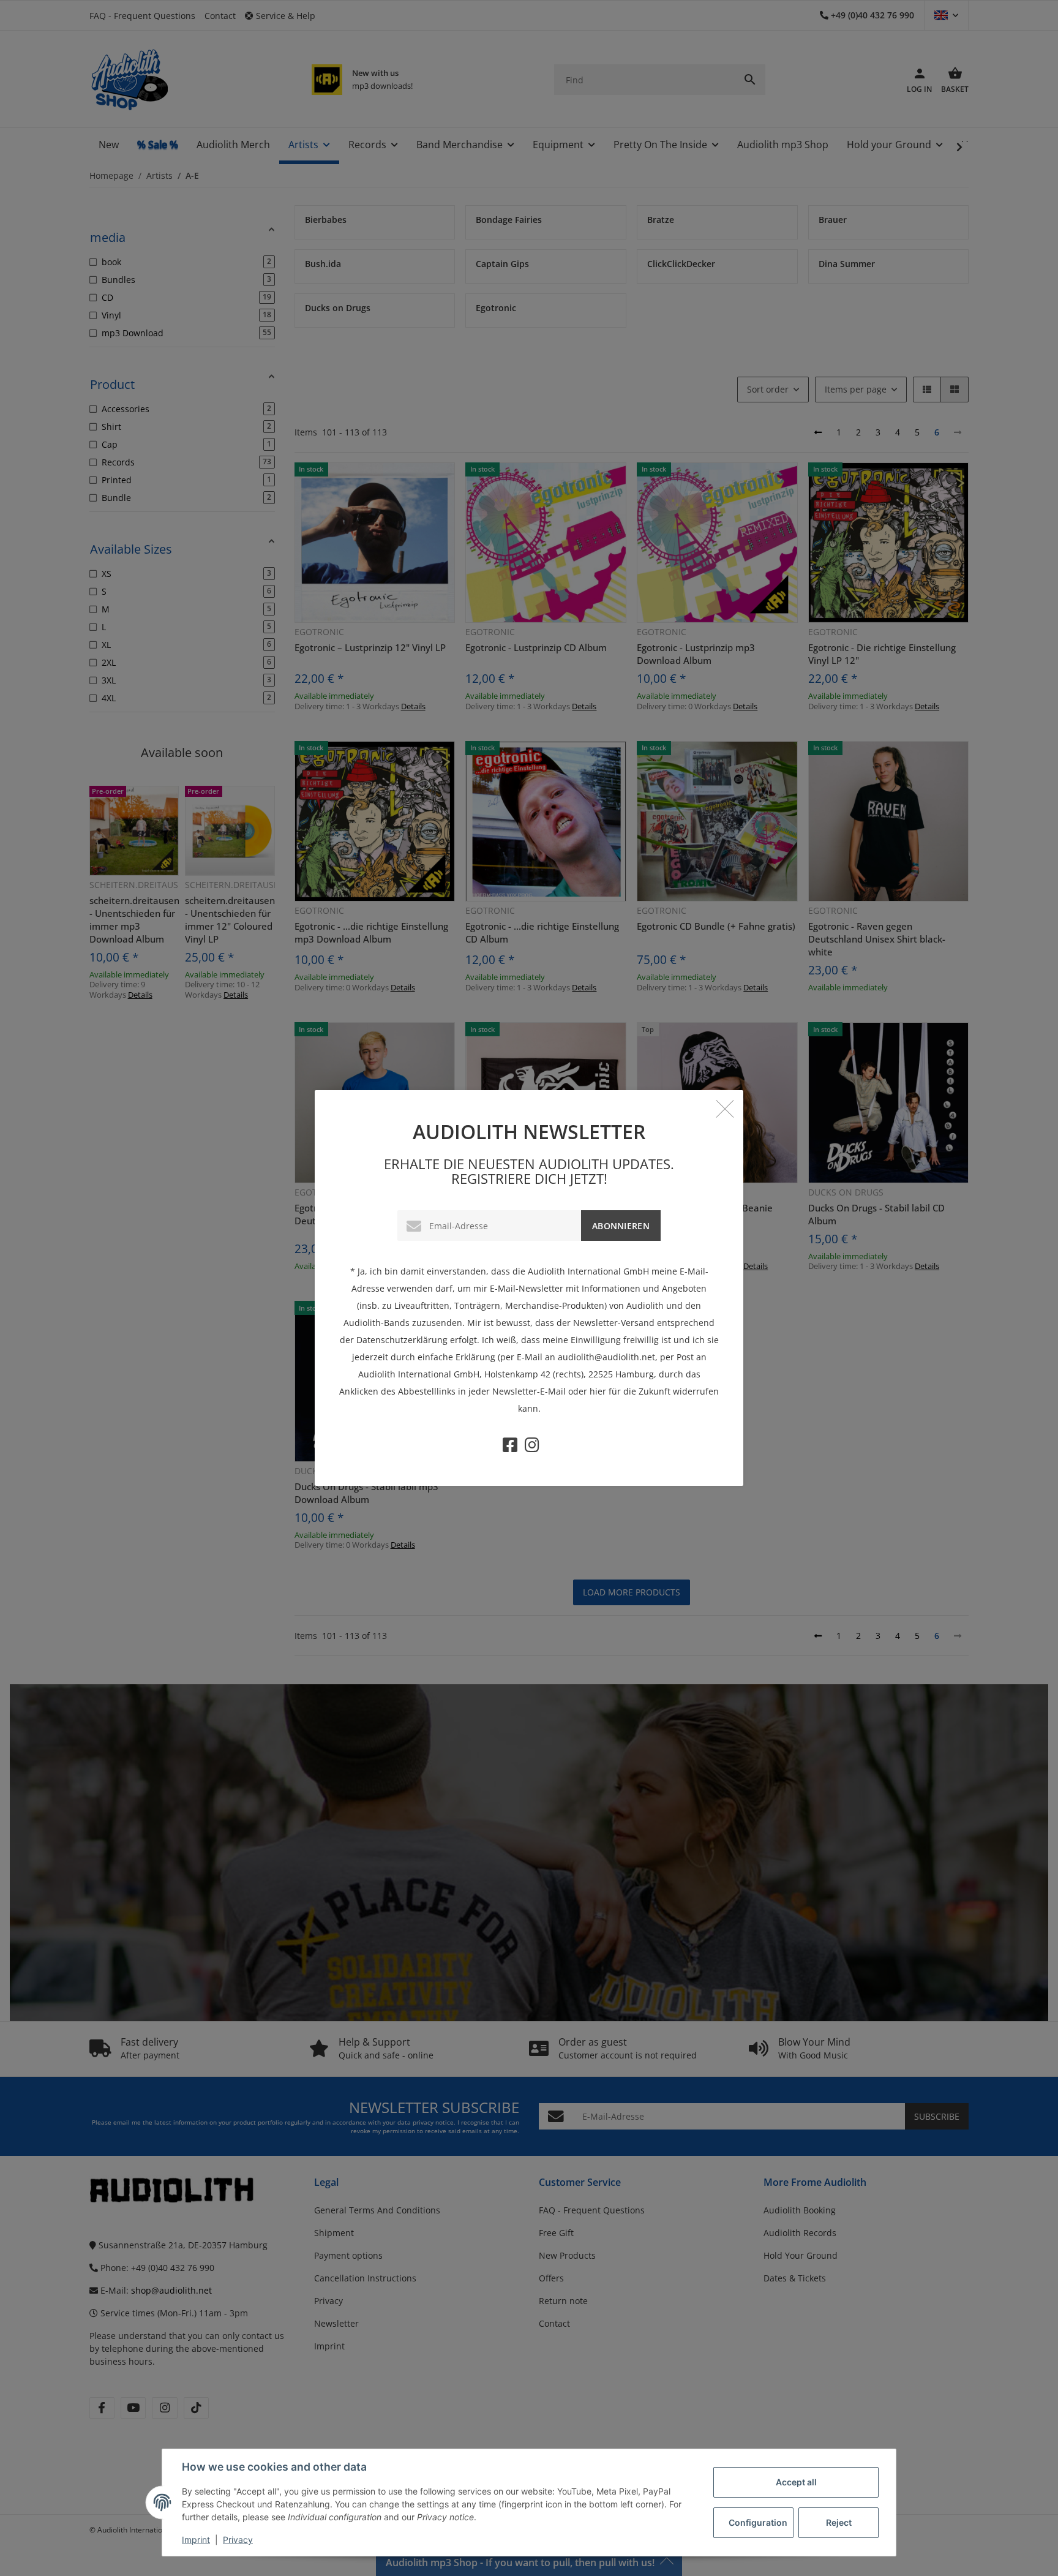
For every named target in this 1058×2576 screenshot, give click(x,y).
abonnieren (621, 1226)
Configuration (758, 2522)
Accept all (796, 2482)
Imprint (196, 2540)
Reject (839, 2522)
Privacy (238, 2540)
